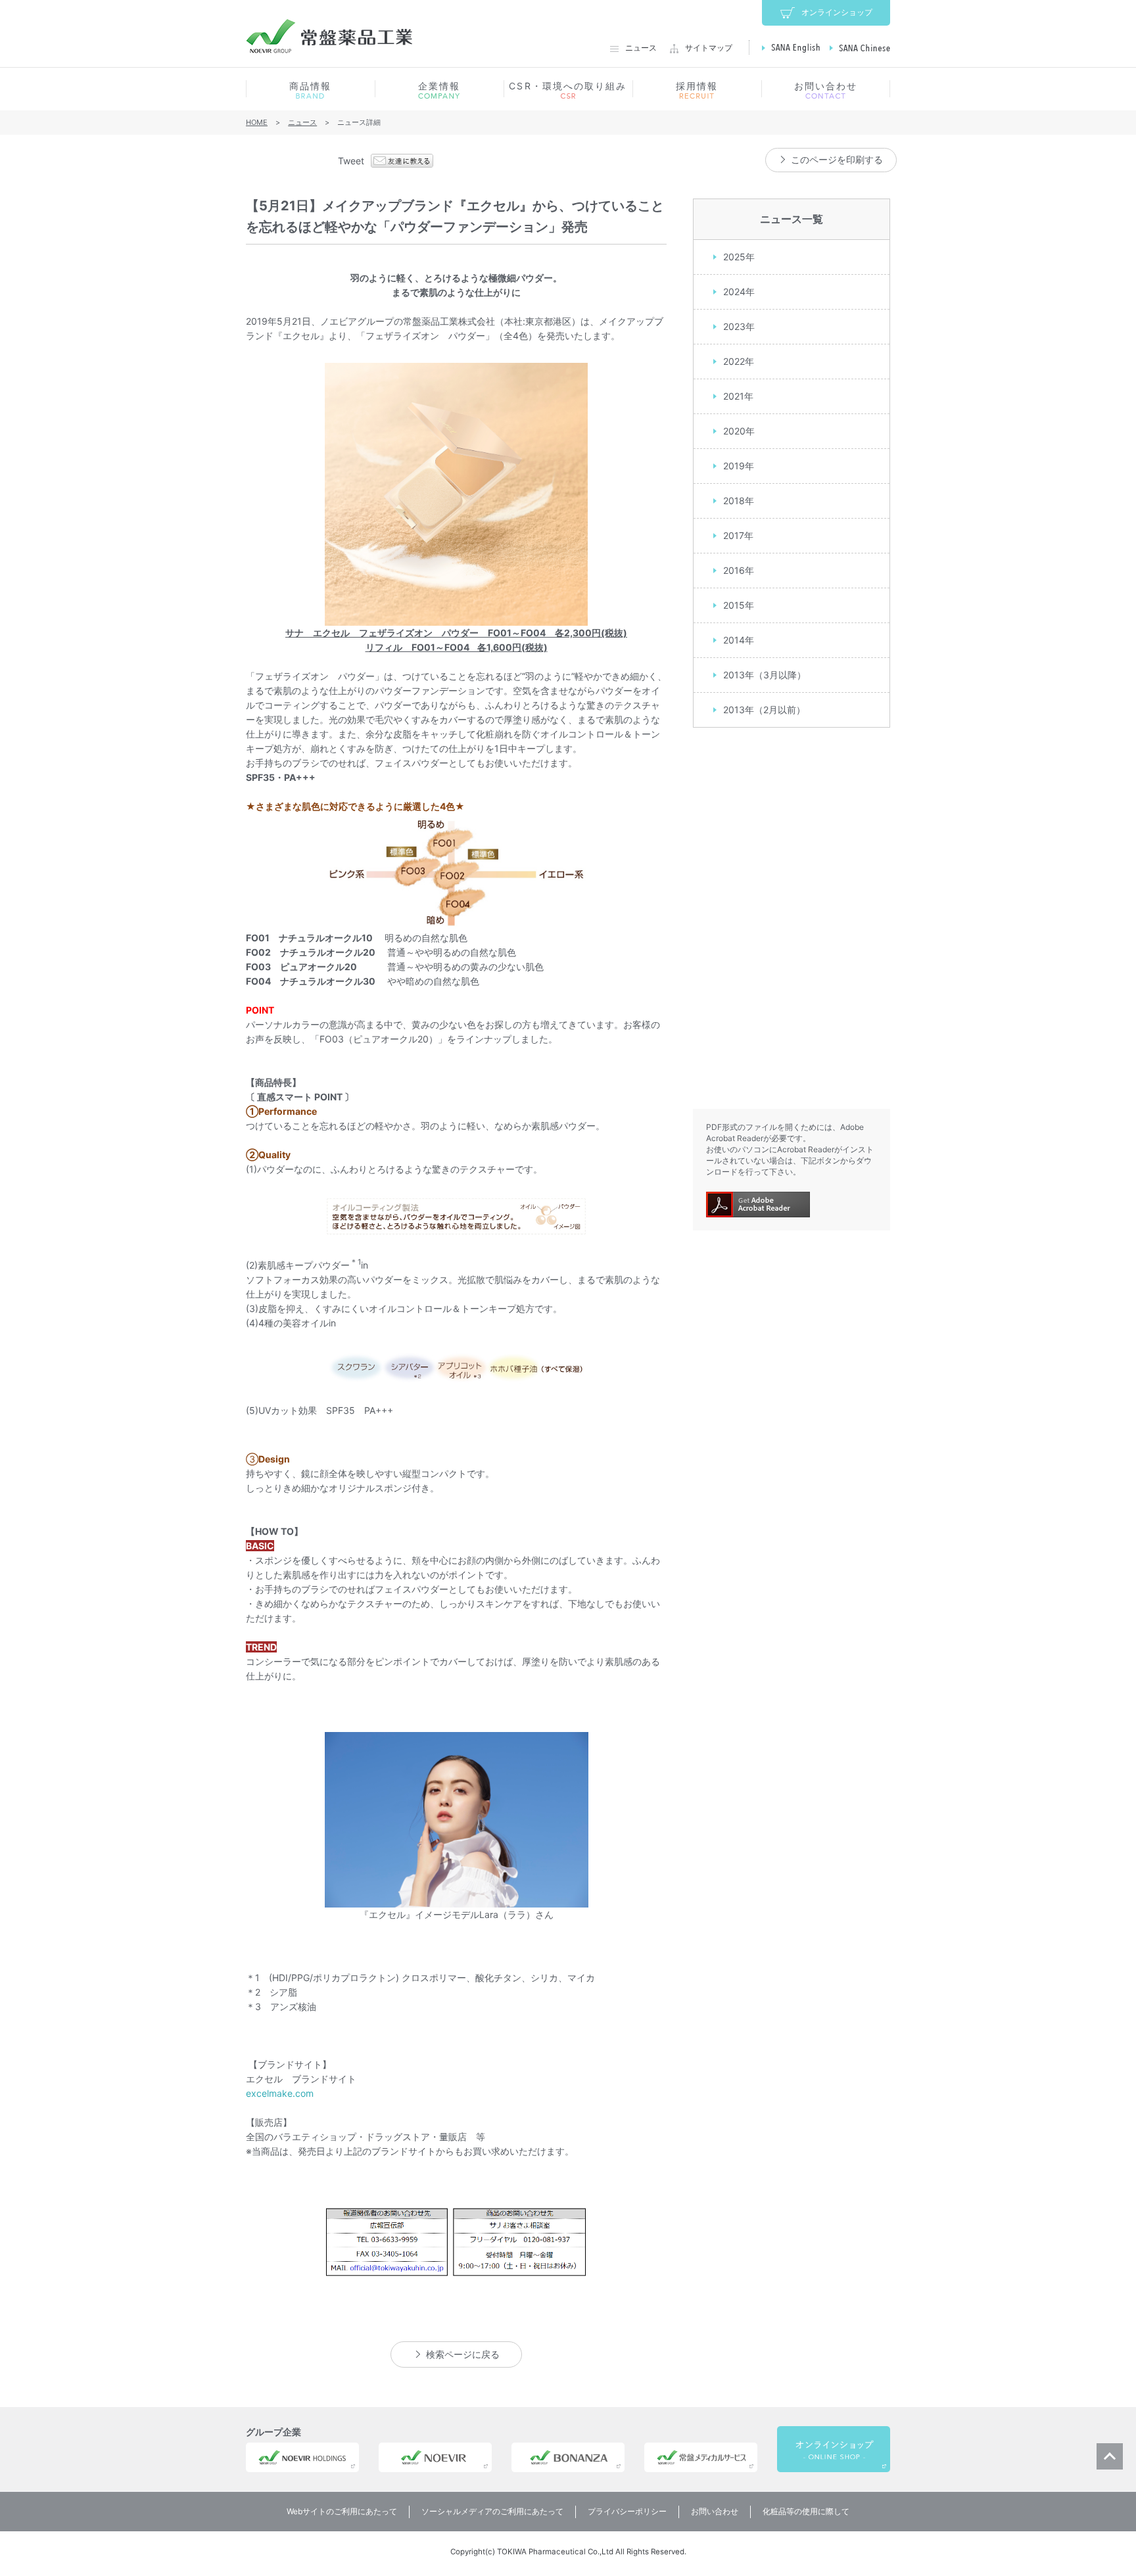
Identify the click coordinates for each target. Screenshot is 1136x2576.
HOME (257, 122)
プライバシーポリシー (627, 2511)
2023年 (739, 326)
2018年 (739, 501)
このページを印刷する (837, 159)
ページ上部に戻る (1110, 2456)
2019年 (739, 466)
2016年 (739, 570)
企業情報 (439, 86)
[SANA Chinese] (860, 47)
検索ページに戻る (463, 2354)
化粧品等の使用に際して (806, 2511)
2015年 (739, 605)
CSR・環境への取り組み (568, 86)
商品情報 (310, 86)
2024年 (739, 292)
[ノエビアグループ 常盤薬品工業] (329, 35)
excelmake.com (280, 2093)
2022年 (739, 361)
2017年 (738, 535)
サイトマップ (709, 48)
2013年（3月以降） (765, 675)
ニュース (641, 48)
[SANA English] (791, 47)
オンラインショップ (837, 12)
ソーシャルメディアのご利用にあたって (492, 2511)
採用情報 (697, 86)
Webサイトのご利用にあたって (342, 2511)
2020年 (739, 431)
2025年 (739, 257)
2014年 (739, 640)
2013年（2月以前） (764, 710)
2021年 (738, 396)
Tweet (351, 161)
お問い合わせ (826, 86)
